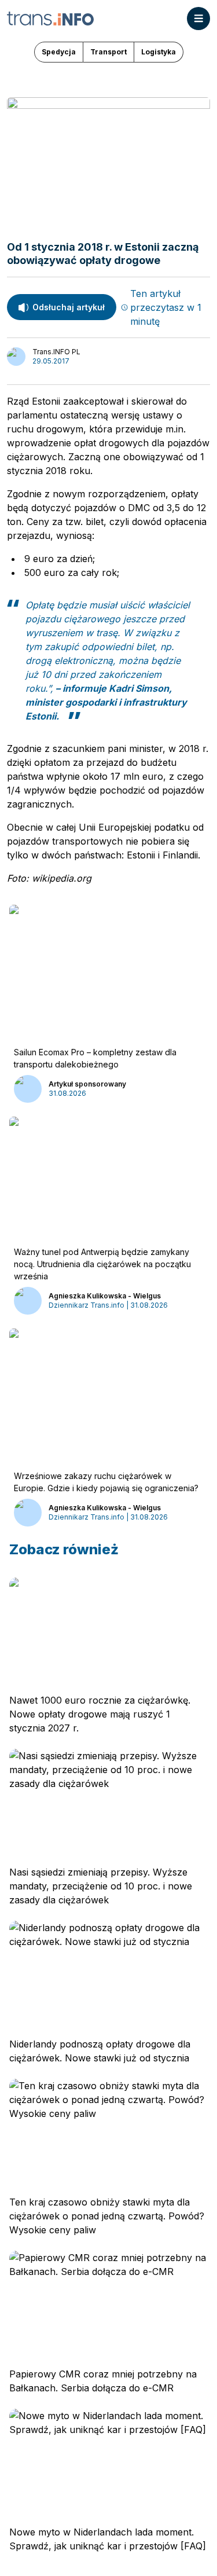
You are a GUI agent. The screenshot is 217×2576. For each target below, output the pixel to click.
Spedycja (59, 52)
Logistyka (159, 52)
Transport (108, 52)
